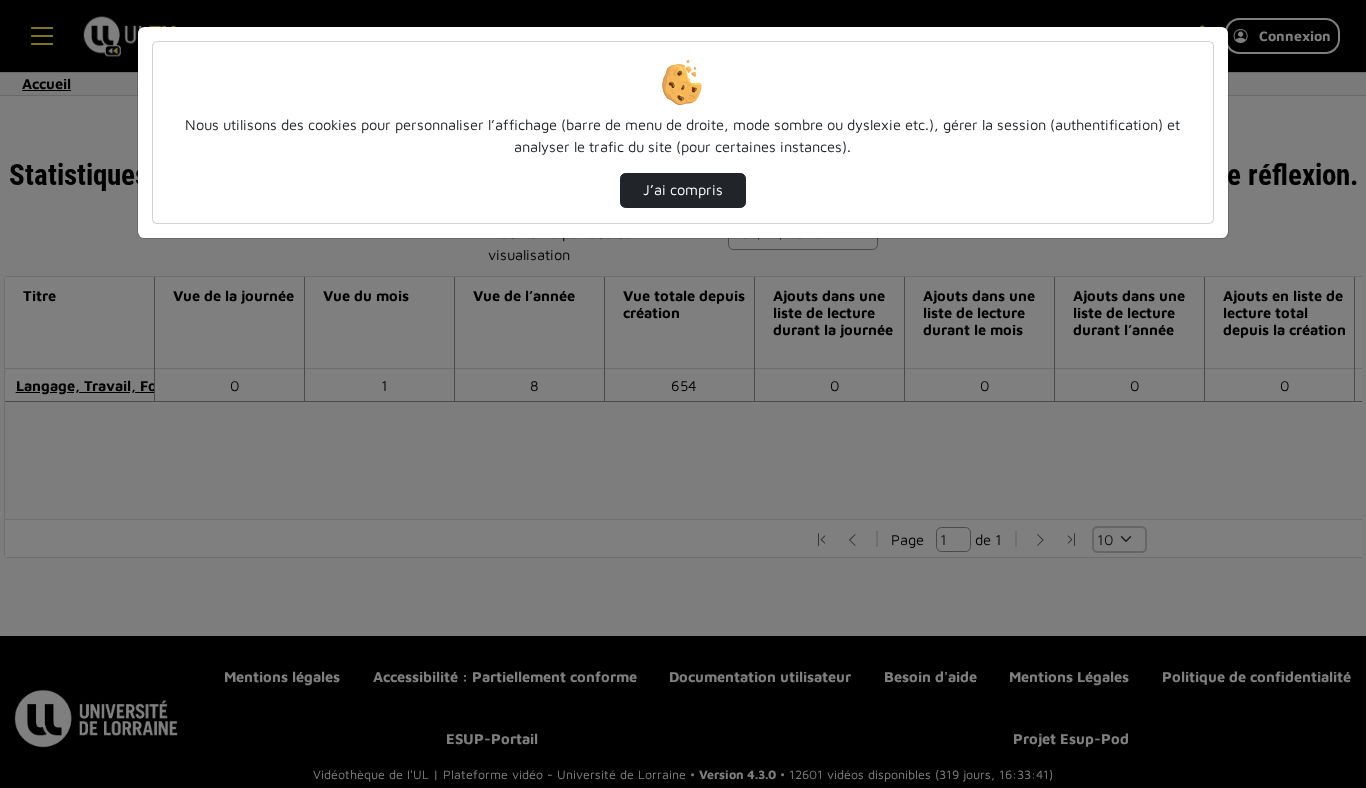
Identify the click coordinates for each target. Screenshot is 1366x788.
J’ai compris (683, 189)
